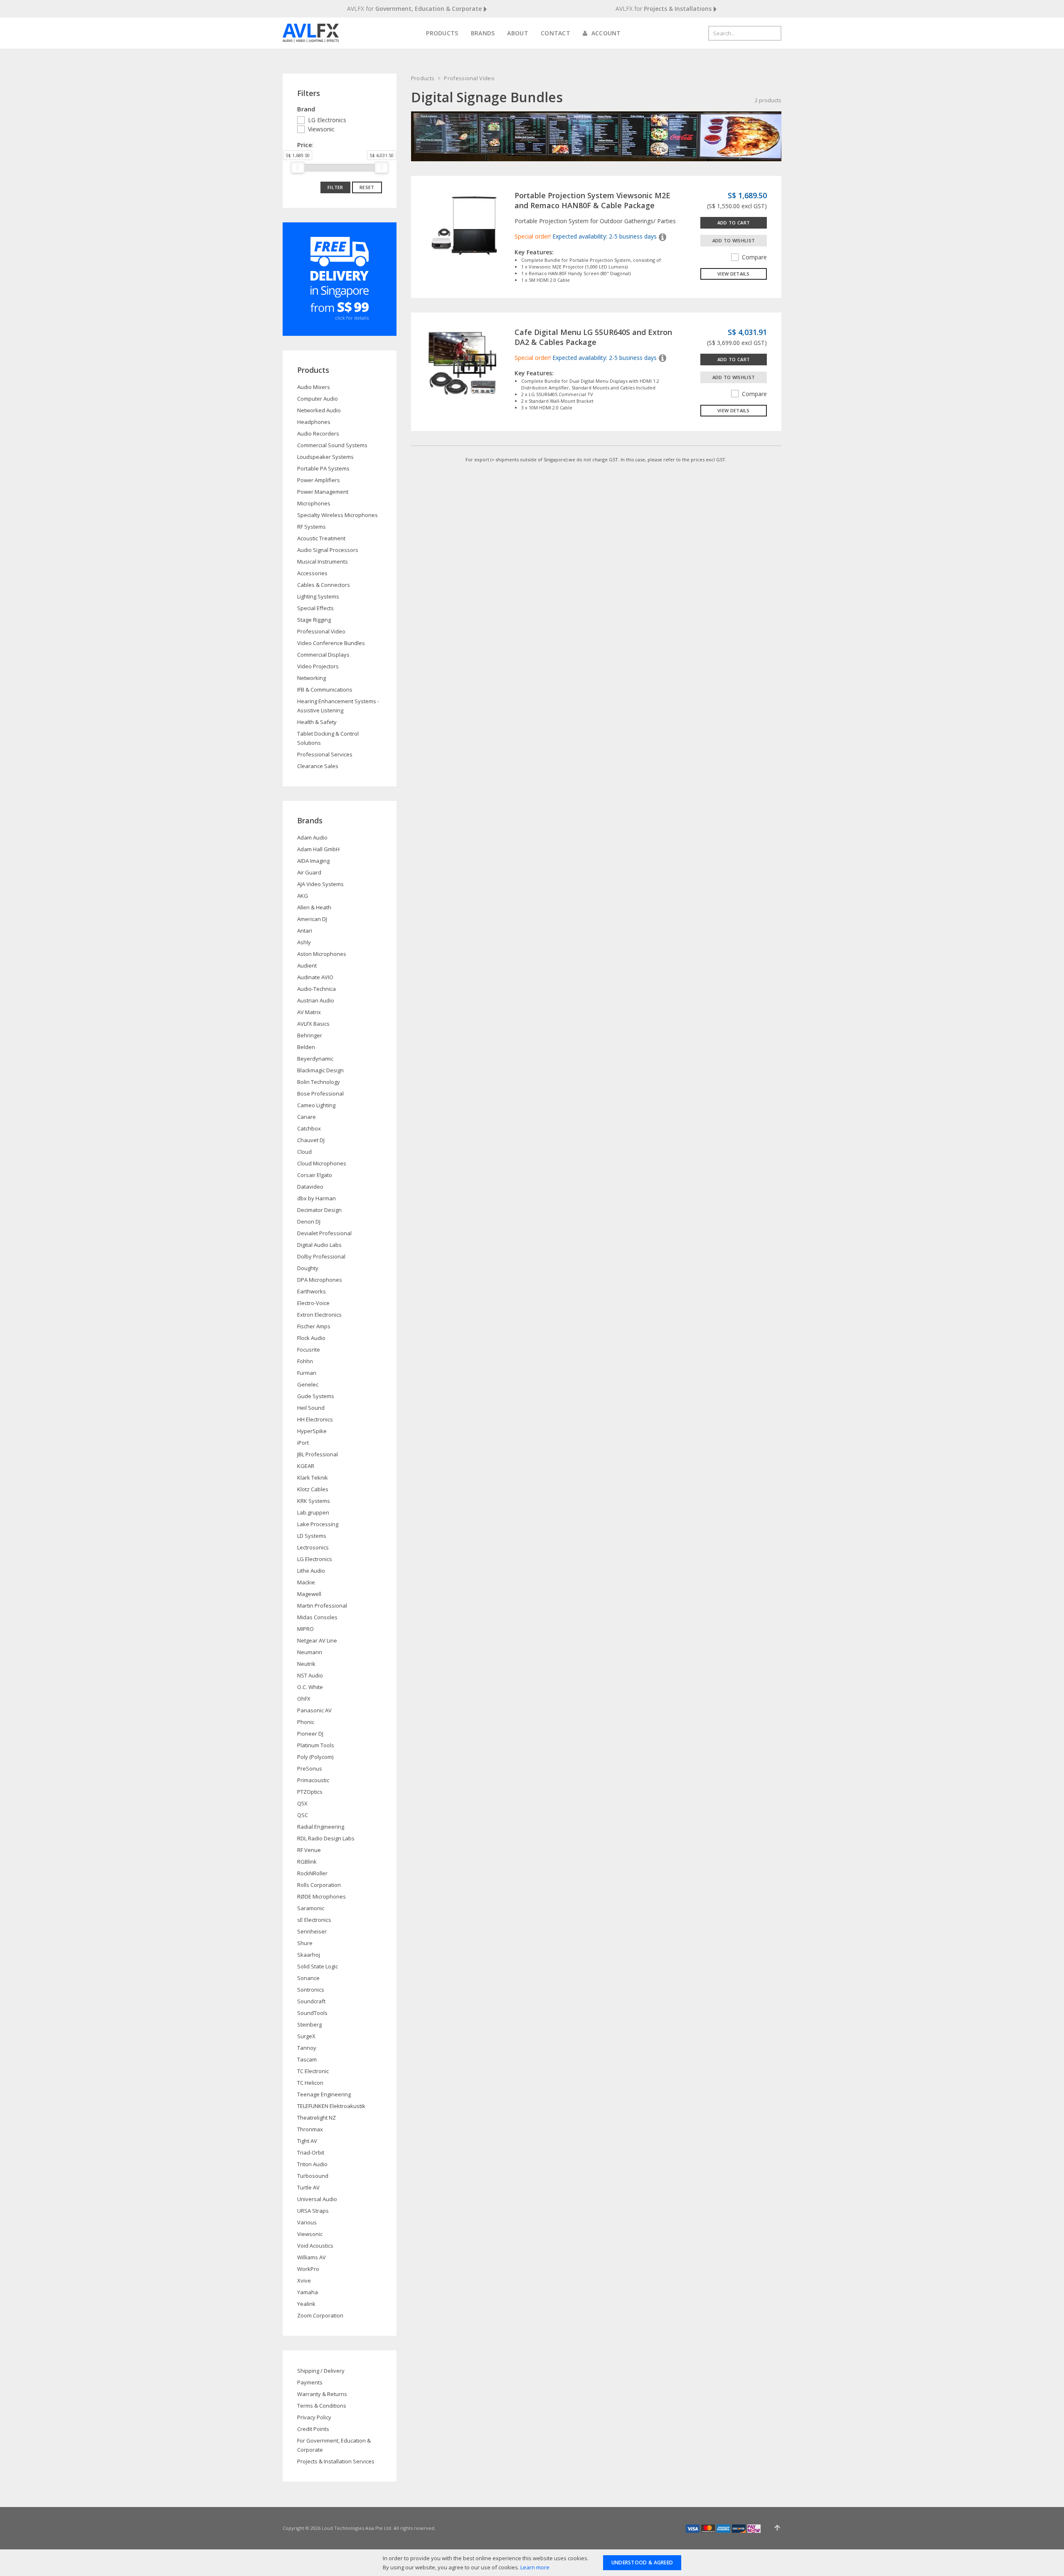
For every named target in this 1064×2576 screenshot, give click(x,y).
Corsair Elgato (315, 1175)
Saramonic (311, 1908)
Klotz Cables (313, 1489)
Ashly (304, 942)
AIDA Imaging (313, 861)
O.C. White (310, 1687)
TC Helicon (310, 2083)
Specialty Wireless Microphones (337, 515)
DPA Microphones (320, 1280)
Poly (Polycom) (315, 1757)
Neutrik (306, 1664)
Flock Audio (311, 1338)
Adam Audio (312, 837)
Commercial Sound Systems (332, 445)
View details (734, 274)
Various (307, 2222)
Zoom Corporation (320, 2315)
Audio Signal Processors (328, 550)
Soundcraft (311, 2001)
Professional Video (469, 78)
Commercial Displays (323, 655)
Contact (555, 33)
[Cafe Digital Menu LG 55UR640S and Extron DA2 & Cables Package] (463, 363)
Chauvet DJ (311, 1140)
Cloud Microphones (322, 1163)
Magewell (309, 1594)
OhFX (304, 1699)
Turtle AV (308, 2187)
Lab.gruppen (313, 1512)
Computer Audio (318, 399)
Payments (310, 2382)
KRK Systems (314, 1501)
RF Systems (312, 527)
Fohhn (305, 1361)
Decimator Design (319, 1210)
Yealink (306, 2304)
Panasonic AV (314, 1710)
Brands (483, 33)
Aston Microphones (322, 954)
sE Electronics (314, 1920)
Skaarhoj (309, 1955)
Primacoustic (313, 1780)
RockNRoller (312, 1873)
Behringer (310, 1035)
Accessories (312, 573)
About (518, 33)
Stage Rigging (314, 620)
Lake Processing (318, 1524)
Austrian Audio (316, 1000)
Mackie (306, 1582)
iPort (303, 1443)
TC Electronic (313, 2071)
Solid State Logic (318, 1966)
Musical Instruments (323, 561)
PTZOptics (310, 1792)
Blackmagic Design (320, 1070)
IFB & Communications (325, 690)
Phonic (306, 1722)
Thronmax (310, 2129)
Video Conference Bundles (331, 643)
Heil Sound (311, 1408)
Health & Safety (317, 722)
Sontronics (311, 1990)
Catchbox (309, 1128)
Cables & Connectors (324, 585)
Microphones (314, 503)
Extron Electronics (319, 1315)
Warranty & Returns (322, 2394)
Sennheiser (312, 1931)
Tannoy (307, 2048)
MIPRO (305, 1629)
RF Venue (309, 1850)
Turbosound (313, 2176)
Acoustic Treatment (321, 538)
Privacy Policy (314, 2417)
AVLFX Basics (313, 1024)
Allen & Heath (314, 907)
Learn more (535, 2567)
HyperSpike (312, 1431)
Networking (312, 678)
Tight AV (307, 2141)
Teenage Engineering (324, 2094)
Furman (307, 1373)
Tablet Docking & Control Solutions (328, 738)
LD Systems (312, 1536)
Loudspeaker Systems (325, 457)
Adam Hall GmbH (318, 849)
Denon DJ (309, 1222)
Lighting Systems (318, 596)
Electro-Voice (313, 1303)
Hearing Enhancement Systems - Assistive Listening (338, 706)
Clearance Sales (318, 766)
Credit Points (313, 2429)
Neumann (310, 1652)
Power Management (323, 492)
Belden (306, 1047)
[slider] (298, 167)
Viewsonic (321, 129)
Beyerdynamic (315, 1059)
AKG (303, 896)
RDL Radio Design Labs (326, 1838)
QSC (303, 1815)
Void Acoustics (315, 2246)
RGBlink (307, 1862)
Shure (305, 1943)
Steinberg (309, 2024)
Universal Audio (317, 2199)
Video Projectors (318, 666)
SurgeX (306, 2036)
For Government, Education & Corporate (334, 2445)
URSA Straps (313, 2211)
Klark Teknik (313, 1478)
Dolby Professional (321, 1256)
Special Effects (315, 608)
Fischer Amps (314, 1326)
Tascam (307, 2059)
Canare (307, 1117)
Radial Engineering (321, 1827)
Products (442, 33)
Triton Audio (312, 2164)
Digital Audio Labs (319, 1245)
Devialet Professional (324, 1233)
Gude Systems (316, 1396)
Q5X (302, 1803)
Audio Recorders (318, 433)
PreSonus (310, 1768)
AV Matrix (309, 1012)
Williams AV (312, 2257)
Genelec (308, 1384)
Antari (305, 931)
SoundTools (312, 2013)
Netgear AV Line (317, 1640)
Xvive (304, 2280)
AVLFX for (414, 9)
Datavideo (310, 1187)
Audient (307, 965)
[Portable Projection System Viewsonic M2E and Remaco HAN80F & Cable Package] (463, 227)
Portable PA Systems (323, 468)
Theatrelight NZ (316, 2118)
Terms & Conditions (322, 2406)
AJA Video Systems (320, 884)
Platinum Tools (316, 1745)
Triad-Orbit (311, 2152)
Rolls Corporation (319, 1885)
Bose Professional (320, 1093)
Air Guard (309, 872)
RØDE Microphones (321, 1896)
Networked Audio (319, 410)
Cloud (304, 1152)
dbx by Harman (316, 1198)
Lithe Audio (311, 1571)
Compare (754, 257)
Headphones (314, 422)
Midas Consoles (317, 1617)
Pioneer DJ (310, 1734)
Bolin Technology (319, 1082)
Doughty (308, 1268)
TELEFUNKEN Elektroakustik (331, 2106)
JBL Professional (318, 1454)
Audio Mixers (314, 387)
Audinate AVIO (315, 977)
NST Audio (310, 1675)
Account (605, 33)
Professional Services (325, 754)
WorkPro (308, 2269)
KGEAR (306, 1466)
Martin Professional (322, 1606)
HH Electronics (315, 1419)
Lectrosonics (313, 1547)
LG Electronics (327, 120)
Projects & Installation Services (336, 2461)
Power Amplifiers (319, 480)
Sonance (308, 1978)
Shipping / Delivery (321, 2371)
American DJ (312, 919)
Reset (367, 187)
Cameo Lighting (316, 1105)
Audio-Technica (316, 989)
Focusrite (309, 1350)
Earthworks (312, 1291)
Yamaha (308, 2292)
